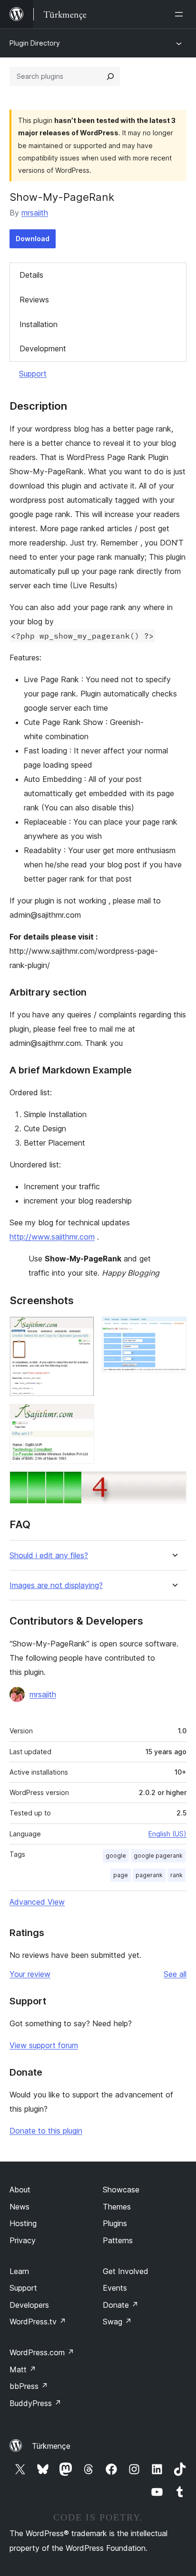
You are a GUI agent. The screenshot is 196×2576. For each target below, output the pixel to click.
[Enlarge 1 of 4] (81, 1329)
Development (43, 348)
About (20, 2190)
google (116, 1856)
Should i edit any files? (49, 1556)
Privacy (23, 2240)
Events (115, 2288)
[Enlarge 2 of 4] (174, 1329)
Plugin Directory (35, 43)
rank (176, 1875)
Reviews (34, 300)
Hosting (23, 2223)
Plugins (115, 2223)
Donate (121, 2305)
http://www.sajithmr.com (52, 1237)
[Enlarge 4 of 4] (174, 1484)
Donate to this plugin (46, 2131)
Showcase (121, 2190)
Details (31, 275)
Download (33, 239)
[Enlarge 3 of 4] (81, 1417)
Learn (19, 2271)
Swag (117, 2322)
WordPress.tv (38, 2322)
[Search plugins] (110, 76)
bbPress (29, 2386)
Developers (29, 2305)
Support (33, 374)
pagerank (149, 1875)
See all (175, 1974)
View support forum (44, 2045)
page (121, 1875)
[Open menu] (181, 14)
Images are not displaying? (56, 1585)
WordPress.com (42, 2352)
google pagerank (158, 1856)
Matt (23, 2369)
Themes (117, 2207)
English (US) (167, 1834)
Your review (30, 1974)
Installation (39, 324)
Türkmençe (51, 2446)
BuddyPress (35, 2403)
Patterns (118, 2240)
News (20, 2207)
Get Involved (126, 2271)
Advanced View (37, 1902)
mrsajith (35, 213)
